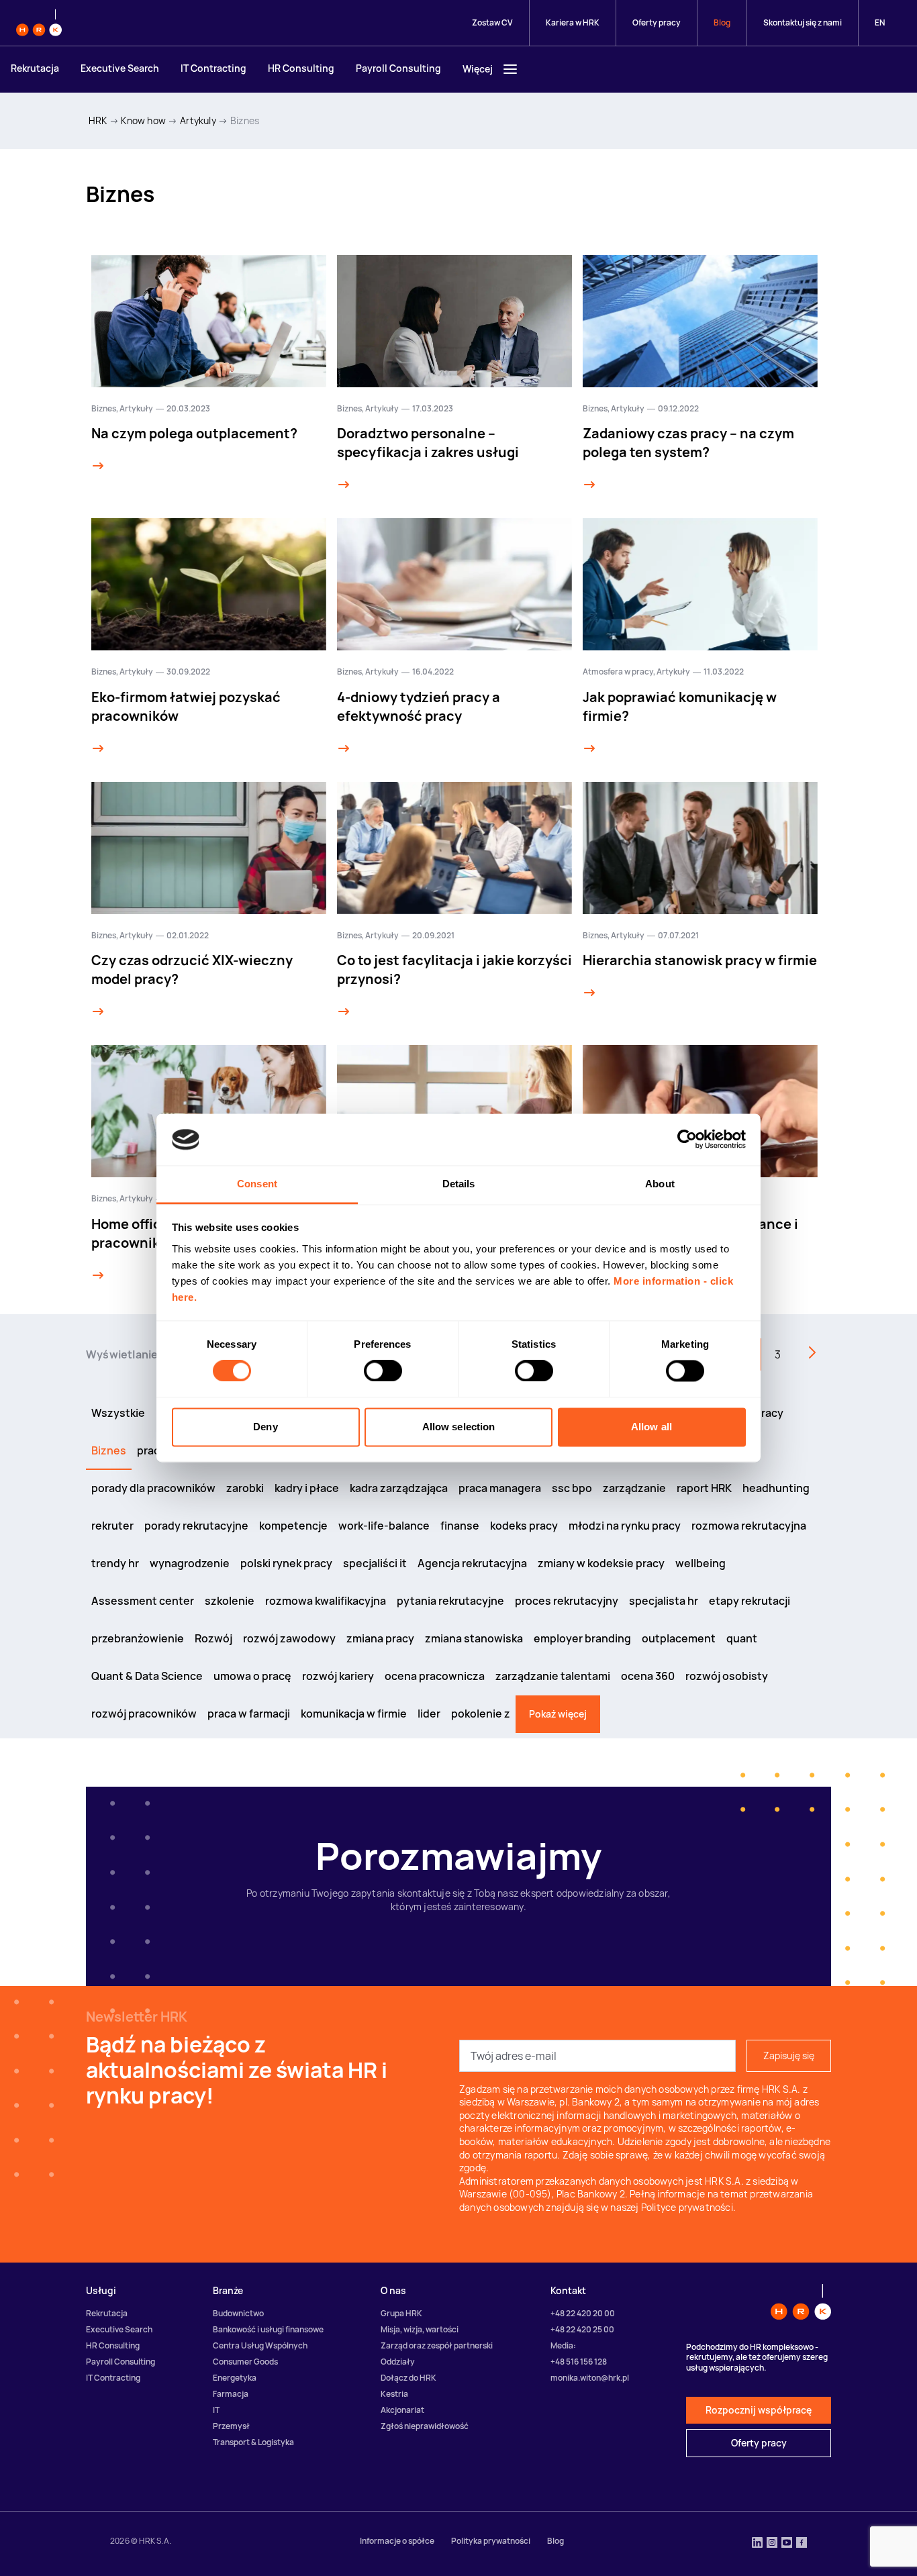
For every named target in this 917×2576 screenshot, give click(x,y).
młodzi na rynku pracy (625, 1526)
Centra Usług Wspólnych (260, 2345)
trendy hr (115, 1563)
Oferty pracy (657, 22)
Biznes (245, 120)
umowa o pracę (252, 1676)
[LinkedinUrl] (757, 2544)
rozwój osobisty (727, 1676)
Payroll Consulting (398, 68)
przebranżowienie (138, 1638)
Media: (563, 2345)
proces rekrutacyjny (567, 1601)
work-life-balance (384, 1526)
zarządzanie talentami (553, 1676)
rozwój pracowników (144, 1714)
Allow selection (459, 1427)
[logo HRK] (39, 23)
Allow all (651, 1427)
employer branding (582, 1638)
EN (880, 22)
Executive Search (120, 68)
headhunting (776, 1488)
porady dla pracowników (153, 1488)
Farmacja (231, 2394)
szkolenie (230, 1601)
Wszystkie (118, 1413)
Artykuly (198, 120)
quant (742, 1638)
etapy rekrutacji (750, 1601)
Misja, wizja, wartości (420, 2329)
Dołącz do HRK (408, 2378)
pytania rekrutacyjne (450, 1601)
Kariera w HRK (573, 22)
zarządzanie (634, 1488)
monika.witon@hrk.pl (590, 2378)
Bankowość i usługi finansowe (268, 2329)
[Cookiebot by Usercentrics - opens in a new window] (687, 1140)
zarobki (245, 1488)
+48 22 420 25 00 (582, 2329)
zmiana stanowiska (474, 1638)
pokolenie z (481, 1714)
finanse (460, 1526)
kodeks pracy (524, 1526)
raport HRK (704, 1488)
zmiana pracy (380, 1638)
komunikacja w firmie (354, 1714)
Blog (722, 22)
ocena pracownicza (435, 1676)
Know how (143, 120)
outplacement (679, 1638)
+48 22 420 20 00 (583, 2313)
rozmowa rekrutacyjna (749, 1526)
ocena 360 (648, 1676)
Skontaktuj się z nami (803, 22)
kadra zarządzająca (399, 1488)
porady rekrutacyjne (196, 1526)
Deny (265, 1427)
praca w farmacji (249, 1714)
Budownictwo (238, 2313)
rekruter (112, 1526)
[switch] (383, 1371)
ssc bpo (572, 1488)
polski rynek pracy (286, 1563)
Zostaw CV (492, 22)
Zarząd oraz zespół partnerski (437, 2345)
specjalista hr (664, 1601)
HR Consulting (301, 68)
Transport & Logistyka (253, 2442)
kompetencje (293, 1526)
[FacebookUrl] (802, 2544)
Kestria (394, 2394)
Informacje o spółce (397, 2541)
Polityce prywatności (687, 2207)
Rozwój (213, 1638)
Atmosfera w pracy (618, 672)
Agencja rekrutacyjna (472, 1563)
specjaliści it (375, 1563)
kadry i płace (307, 1488)
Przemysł (231, 2426)
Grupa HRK (401, 2313)
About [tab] (660, 1184)
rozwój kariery (338, 1676)
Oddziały (398, 2362)
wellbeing (701, 1563)
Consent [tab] (257, 1184)
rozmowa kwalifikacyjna (326, 1601)
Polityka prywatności (491, 2541)
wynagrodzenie (190, 1563)
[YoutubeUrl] (787, 2544)
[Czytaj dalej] (98, 466)
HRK (98, 120)
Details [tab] (459, 1184)
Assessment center (143, 1601)
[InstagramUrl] (772, 2544)
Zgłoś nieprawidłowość (425, 2426)
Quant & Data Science (147, 1676)
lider (429, 1714)
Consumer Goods (245, 2362)
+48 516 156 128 (579, 2362)
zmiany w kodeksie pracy (601, 1563)
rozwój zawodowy (289, 1638)
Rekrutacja (35, 68)
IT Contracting (213, 68)
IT (216, 2410)
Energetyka (235, 2378)
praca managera (500, 1488)
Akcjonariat (402, 2410)
